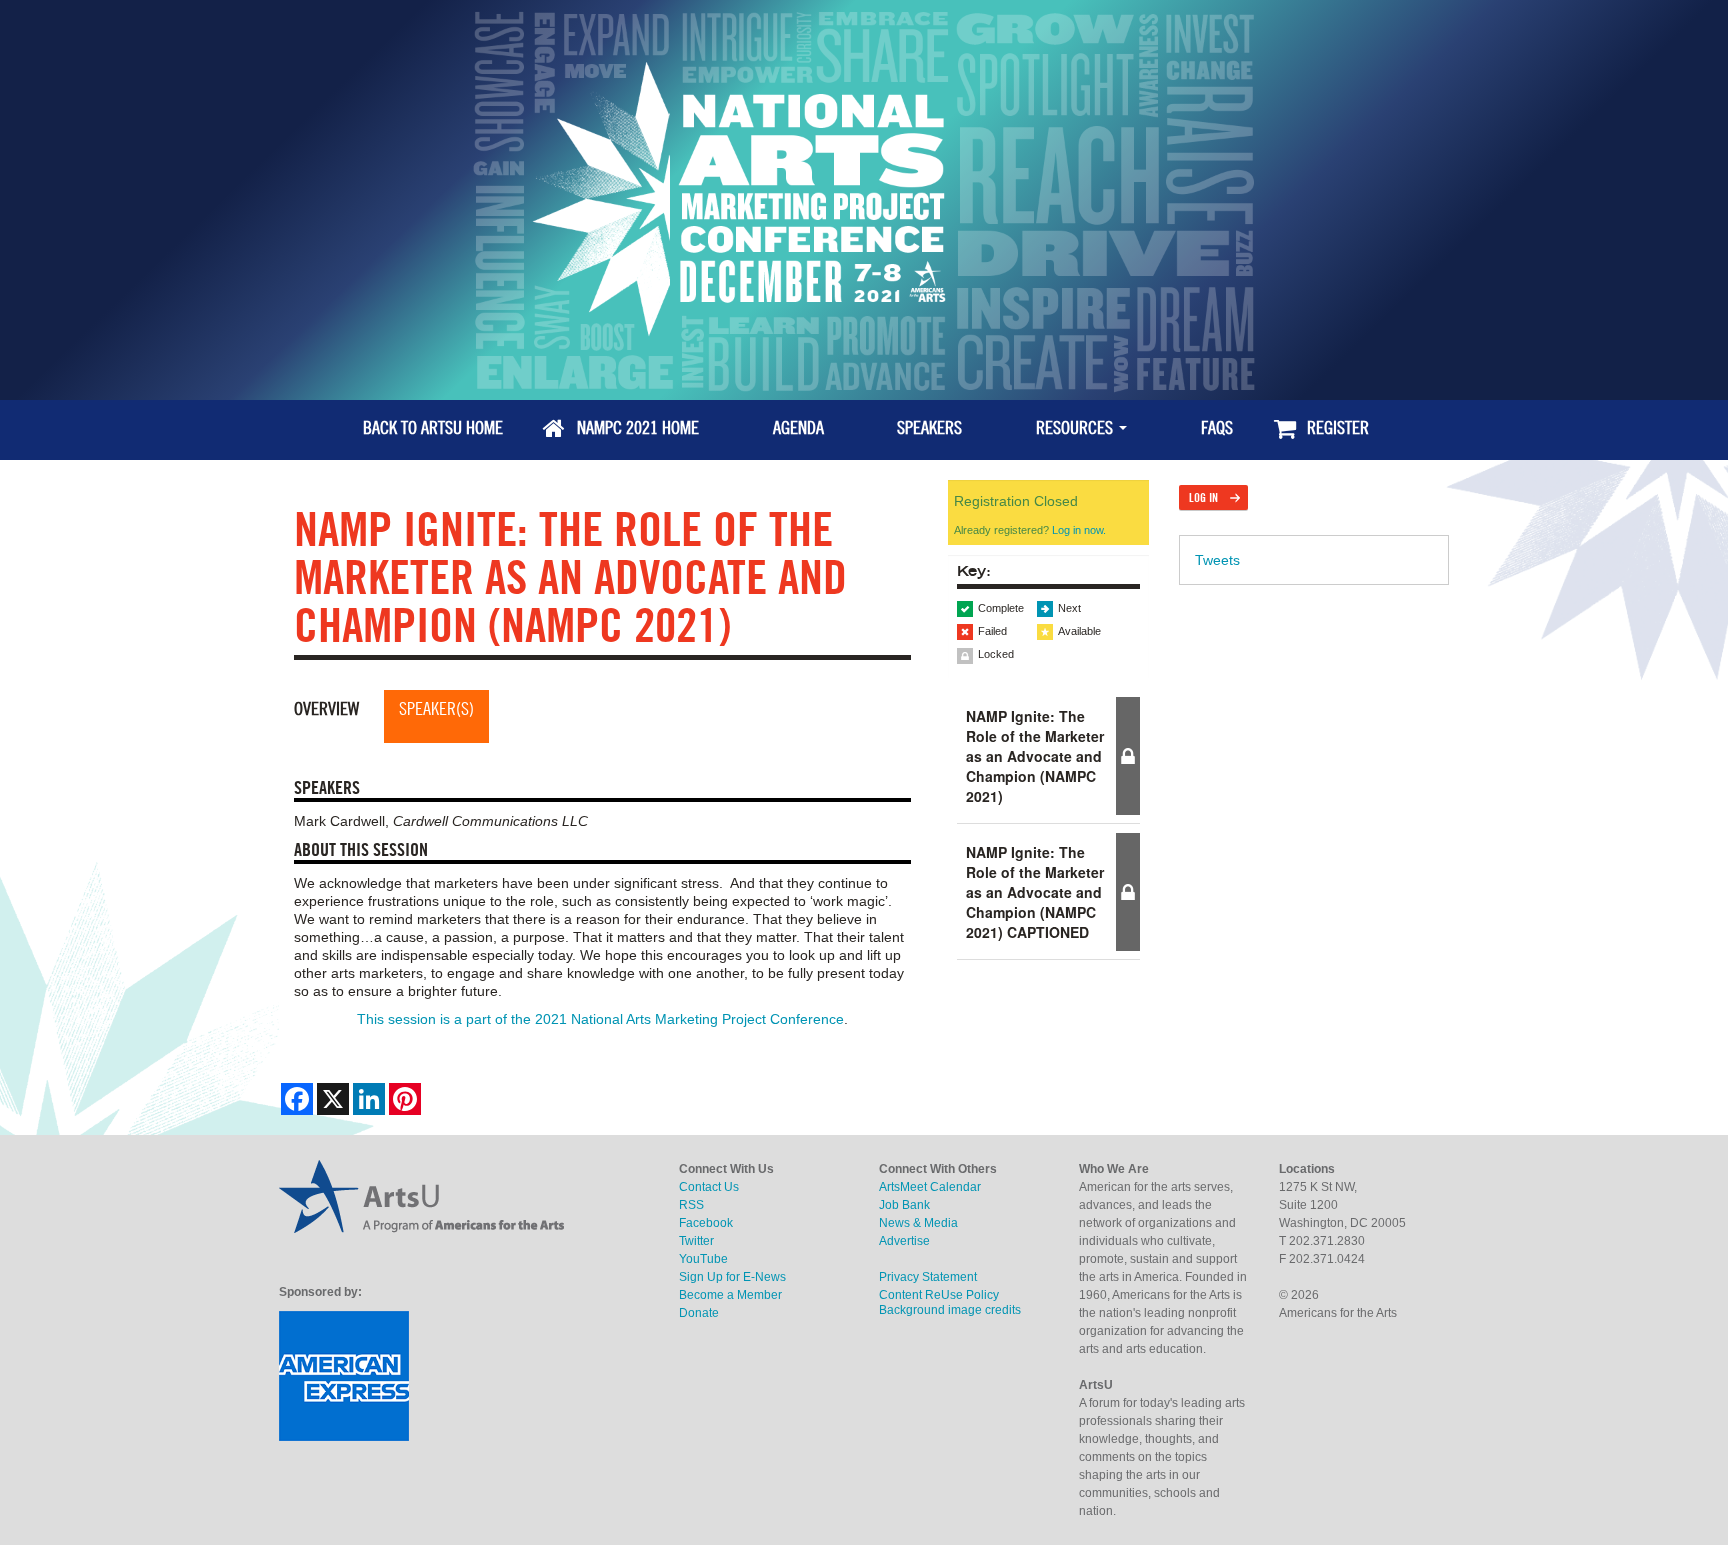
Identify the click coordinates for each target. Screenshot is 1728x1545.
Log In (1203, 497)
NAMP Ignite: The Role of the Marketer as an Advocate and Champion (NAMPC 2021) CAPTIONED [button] (1035, 892)
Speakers (927, 427)
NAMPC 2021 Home (636, 427)
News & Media (918, 1223)
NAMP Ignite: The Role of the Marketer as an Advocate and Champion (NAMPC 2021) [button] (1035, 756)
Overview (326, 708)
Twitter (696, 1241)
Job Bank (904, 1205)
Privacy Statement (928, 1277)
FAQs (1215, 427)
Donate (699, 1313)
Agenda (796, 427)
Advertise (904, 1241)
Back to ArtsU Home (431, 427)
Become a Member (730, 1295)
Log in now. (1079, 530)
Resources (1074, 427)
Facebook (706, 1223)
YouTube (703, 1259)
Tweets (1217, 560)
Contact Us (709, 1187)
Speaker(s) (436, 708)
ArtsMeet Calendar (930, 1187)
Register (1336, 427)
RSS (691, 1205)
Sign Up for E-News (732, 1277)
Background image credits (950, 1310)
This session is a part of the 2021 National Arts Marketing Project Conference (600, 1019)
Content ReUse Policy (939, 1295)
